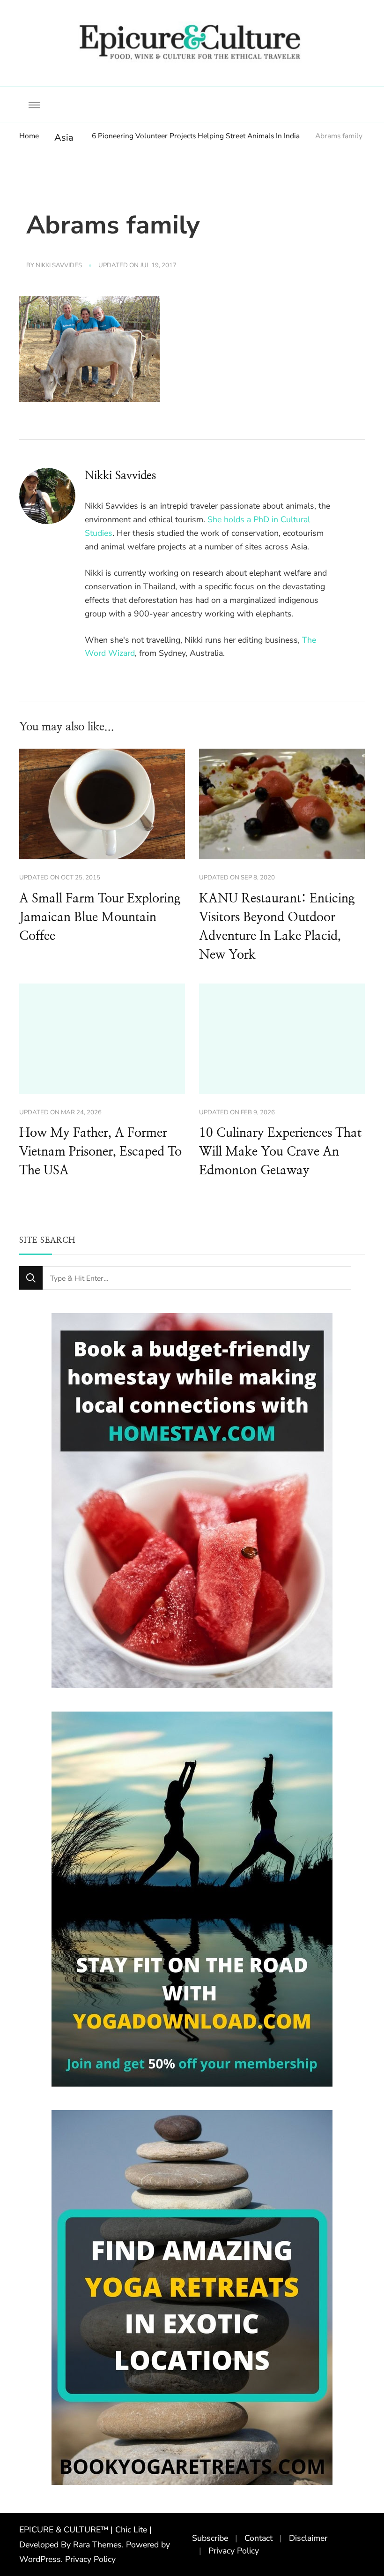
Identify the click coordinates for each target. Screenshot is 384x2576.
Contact (258, 2538)
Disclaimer (308, 2538)
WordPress (40, 2559)
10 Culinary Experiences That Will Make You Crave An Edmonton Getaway (280, 1152)
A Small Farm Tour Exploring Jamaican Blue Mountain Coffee (100, 917)
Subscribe (210, 2538)
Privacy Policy (90, 2559)
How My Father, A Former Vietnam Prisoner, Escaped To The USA (100, 1152)
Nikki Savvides (59, 265)
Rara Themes (97, 2545)
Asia (64, 138)
